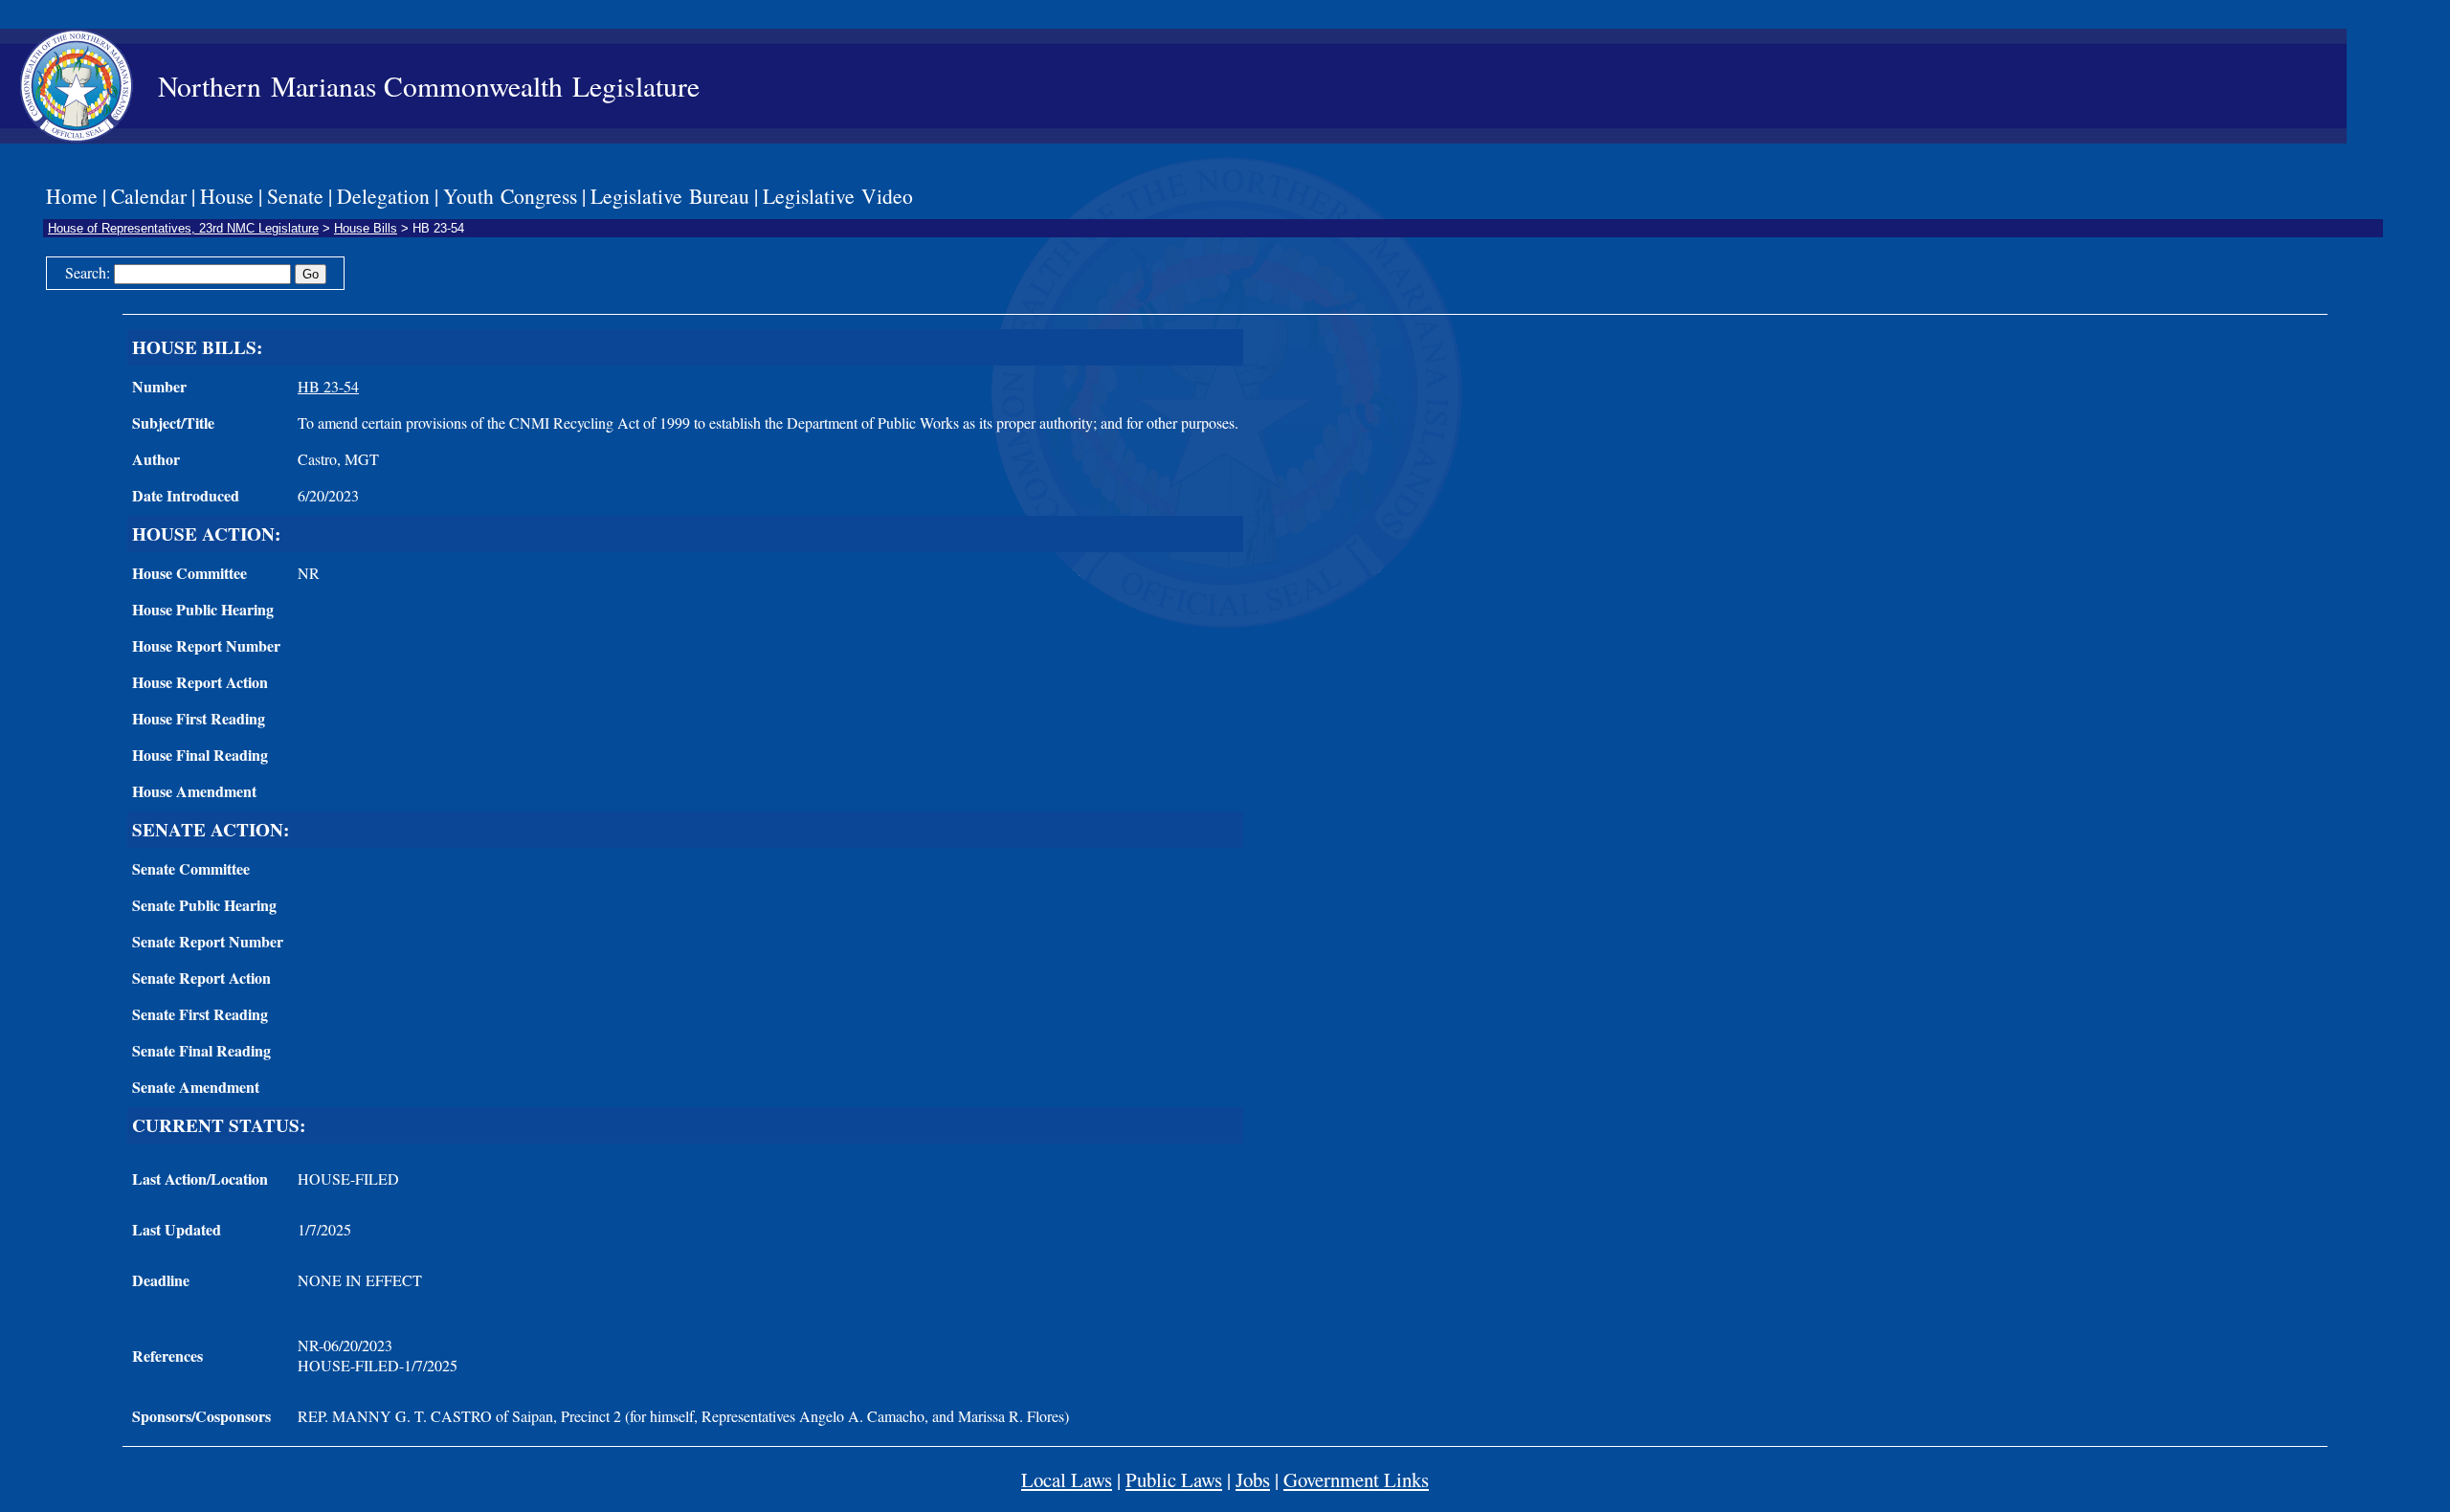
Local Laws (1067, 1479)
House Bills (366, 228)
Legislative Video (838, 196)
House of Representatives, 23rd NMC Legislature (183, 228)
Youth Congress (510, 196)
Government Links (1356, 1479)
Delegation (383, 196)
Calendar (149, 196)
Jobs (1253, 1479)
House (227, 196)
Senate (295, 196)
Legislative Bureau (670, 196)
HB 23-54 (328, 386)
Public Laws (1174, 1479)
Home (72, 196)
